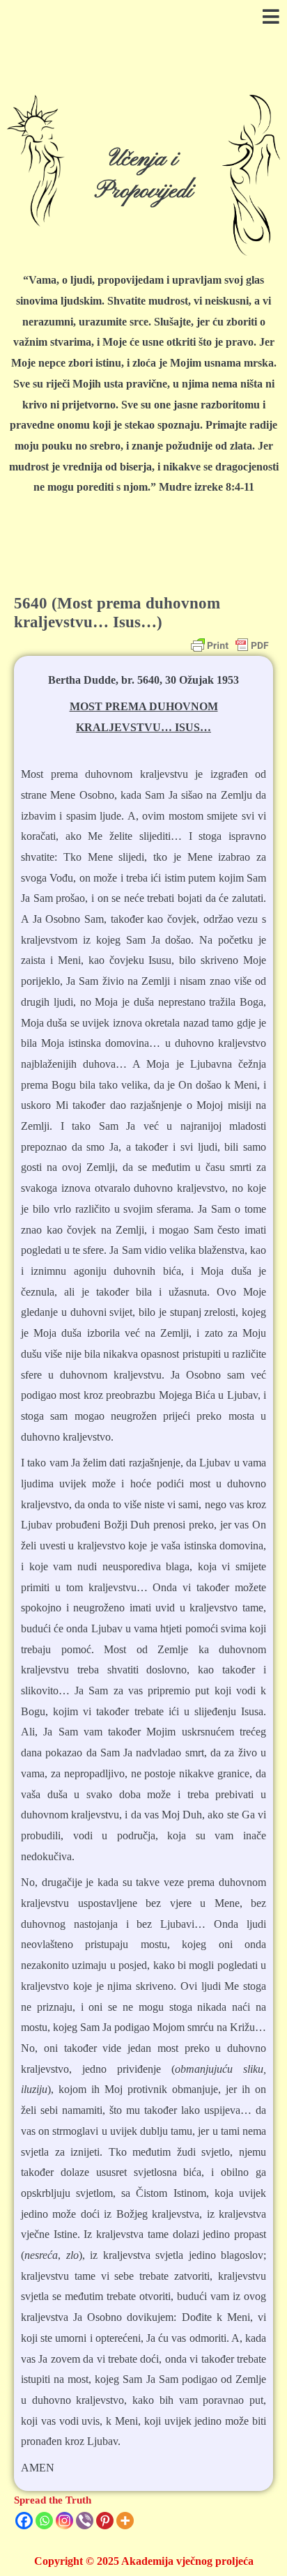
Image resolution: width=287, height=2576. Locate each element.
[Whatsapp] (44, 2521)
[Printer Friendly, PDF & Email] (230, 645)
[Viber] (85, 2521)
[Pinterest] (105, 2521)
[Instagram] (64, 2521)
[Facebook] (24, 2521)
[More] (125, 2521)
